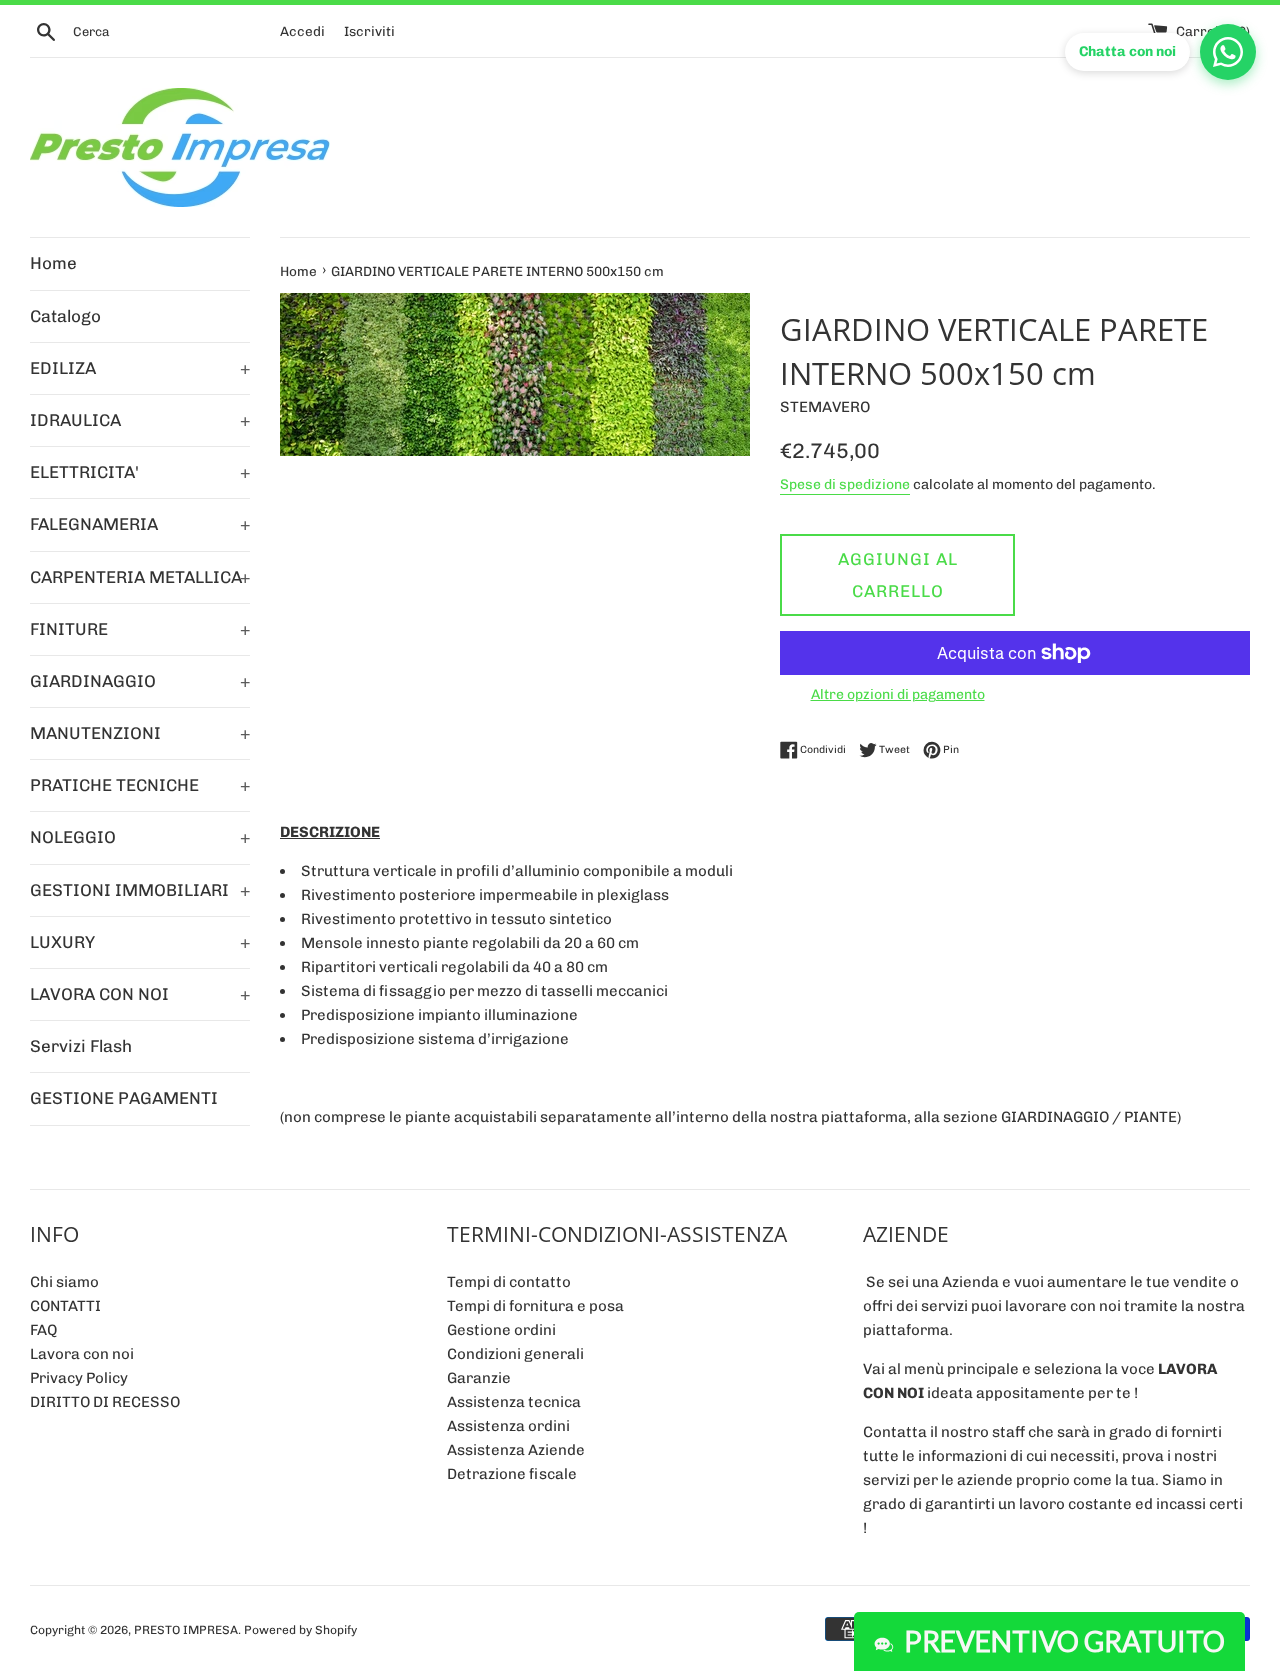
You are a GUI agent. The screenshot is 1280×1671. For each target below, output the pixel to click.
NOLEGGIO (140, 837)
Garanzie (479, 1378)
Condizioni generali (515, 1354)
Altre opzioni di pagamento (898, 694)
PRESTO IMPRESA (186, 1630)
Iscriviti (369, 31)
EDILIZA (140, 368)
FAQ (43, 1330)
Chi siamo (64, 1282)
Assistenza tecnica (514, 1402)
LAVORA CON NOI (140, 994)
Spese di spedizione (845, 484)
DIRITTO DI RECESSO (105, 1402)
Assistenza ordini (508, 1426)
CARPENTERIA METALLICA (140, 577)
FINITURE (140, 629)
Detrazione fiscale (512, 1474)
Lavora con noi (82, 1354)
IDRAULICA (140, 420)
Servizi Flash (81, 1046)
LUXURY (140, 942)
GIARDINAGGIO (140, 681)
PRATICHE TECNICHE (140, 785)
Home (53, 263)
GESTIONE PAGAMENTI (124, 1098)
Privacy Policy (79, 1378)
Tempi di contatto (509, 1282)
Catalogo (65, 316)
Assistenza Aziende (516, 1450)
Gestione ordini (501, 1330)
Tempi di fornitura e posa (535, 1306)
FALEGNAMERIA (140, 524)
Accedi (302, 31)
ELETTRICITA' (140, 472)
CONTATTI (65, 1306)
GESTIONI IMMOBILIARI (140, 890)
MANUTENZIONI (140, 733)
